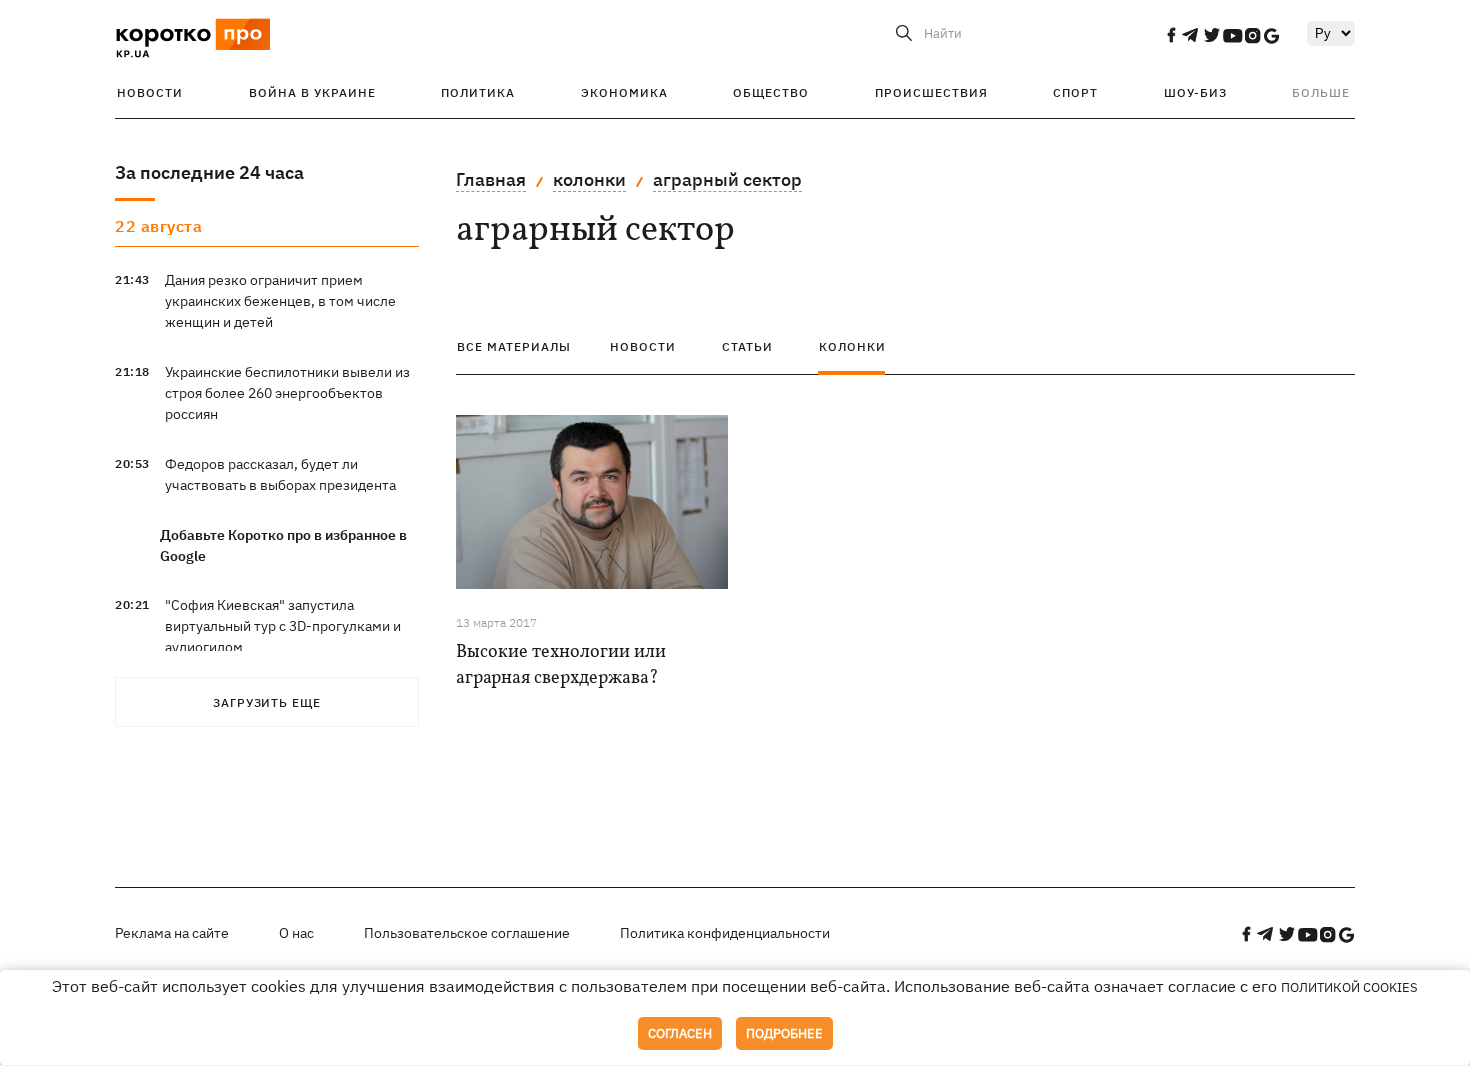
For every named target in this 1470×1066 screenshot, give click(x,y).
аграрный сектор (727, 179)
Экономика (624, 92)
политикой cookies (1349, 987)
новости (643, 346)
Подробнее (784, 1033)
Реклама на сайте (172, 933)
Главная (491, 179)
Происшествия (931, 92)
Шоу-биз (1195, 92)
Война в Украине (312, 92)
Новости (150, 92)
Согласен (680, 1033)
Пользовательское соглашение (467, 933)
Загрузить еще (267, 702)
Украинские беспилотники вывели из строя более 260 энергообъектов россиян (287, 393)
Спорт (1075, 92)
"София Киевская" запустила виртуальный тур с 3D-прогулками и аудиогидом (283, 626)
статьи (747, 346)
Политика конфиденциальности (725, 933)
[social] (1171, 35)
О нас (296, 933)
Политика (478, 92)
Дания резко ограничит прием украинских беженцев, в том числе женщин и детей (280, 301)
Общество (771, 92)
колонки (589, 179)
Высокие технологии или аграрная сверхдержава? (561, 665)
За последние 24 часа (209, 172)
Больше (1321, 92)
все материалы (514, 346)
